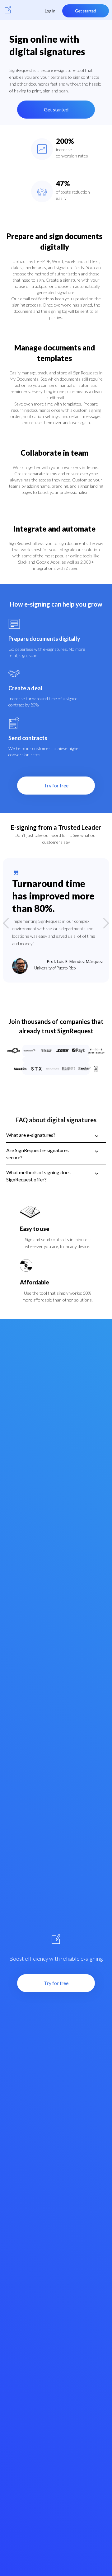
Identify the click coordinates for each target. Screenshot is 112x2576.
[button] (12, 923)
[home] (8, 10)
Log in (50, 11)
